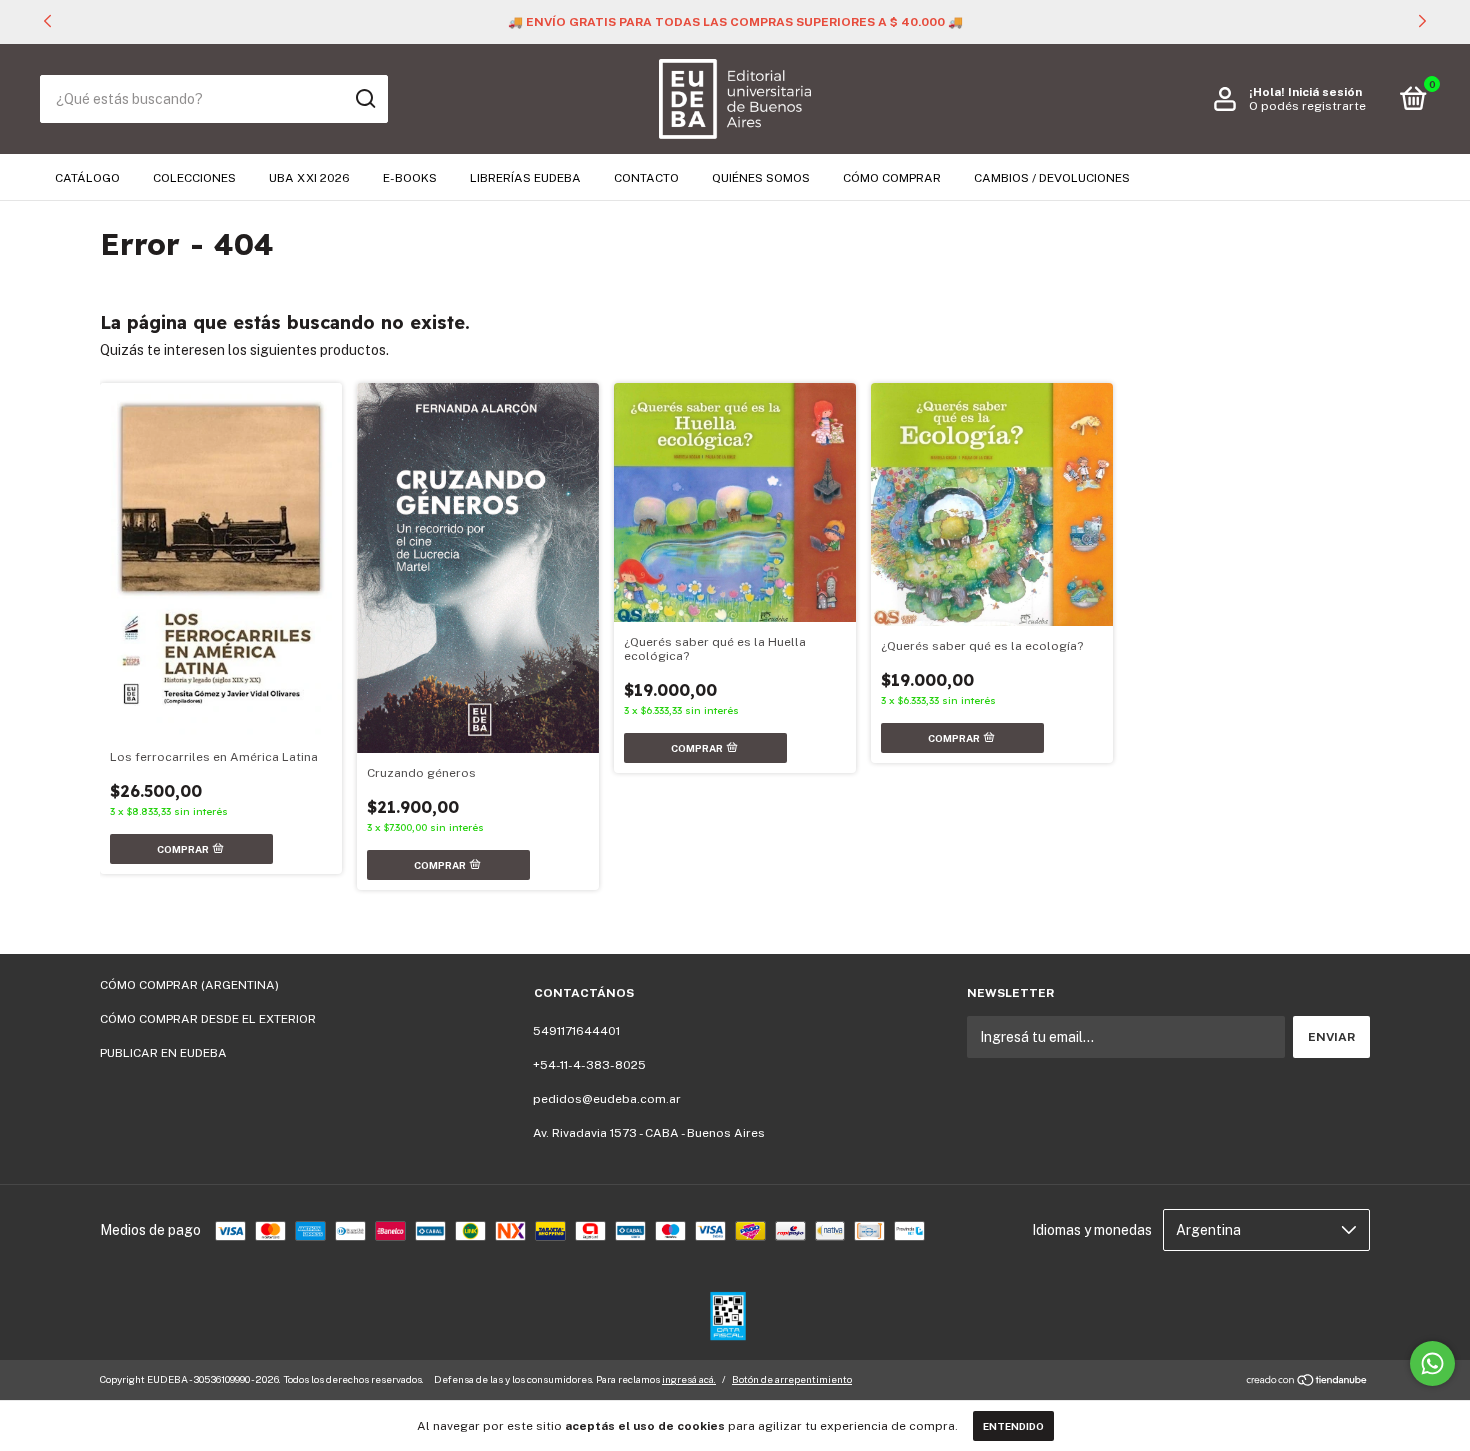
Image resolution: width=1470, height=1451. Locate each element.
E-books (410, 178)
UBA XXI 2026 (309, 178)
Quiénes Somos (761, 178)
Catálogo (87, 178)
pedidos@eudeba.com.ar (607, 1099)
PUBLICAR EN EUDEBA (163, 1053)
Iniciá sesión (1325, 92)
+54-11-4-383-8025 (589, 1065)
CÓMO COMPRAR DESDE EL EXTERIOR (208, 1019)
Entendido (1013, 1426)
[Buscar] (364, 99)
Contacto (646, 178)
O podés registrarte (1307, 106)
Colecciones (194, 178)
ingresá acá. (689, 1379)
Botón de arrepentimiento (792, 1379)
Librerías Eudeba (525, 178)
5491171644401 (576, 1031)
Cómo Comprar (892, 178)
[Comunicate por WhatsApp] (1432, 1363)
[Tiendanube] (1307, 1382)
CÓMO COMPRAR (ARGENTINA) (189, 985)
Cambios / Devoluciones (1052, 178)
